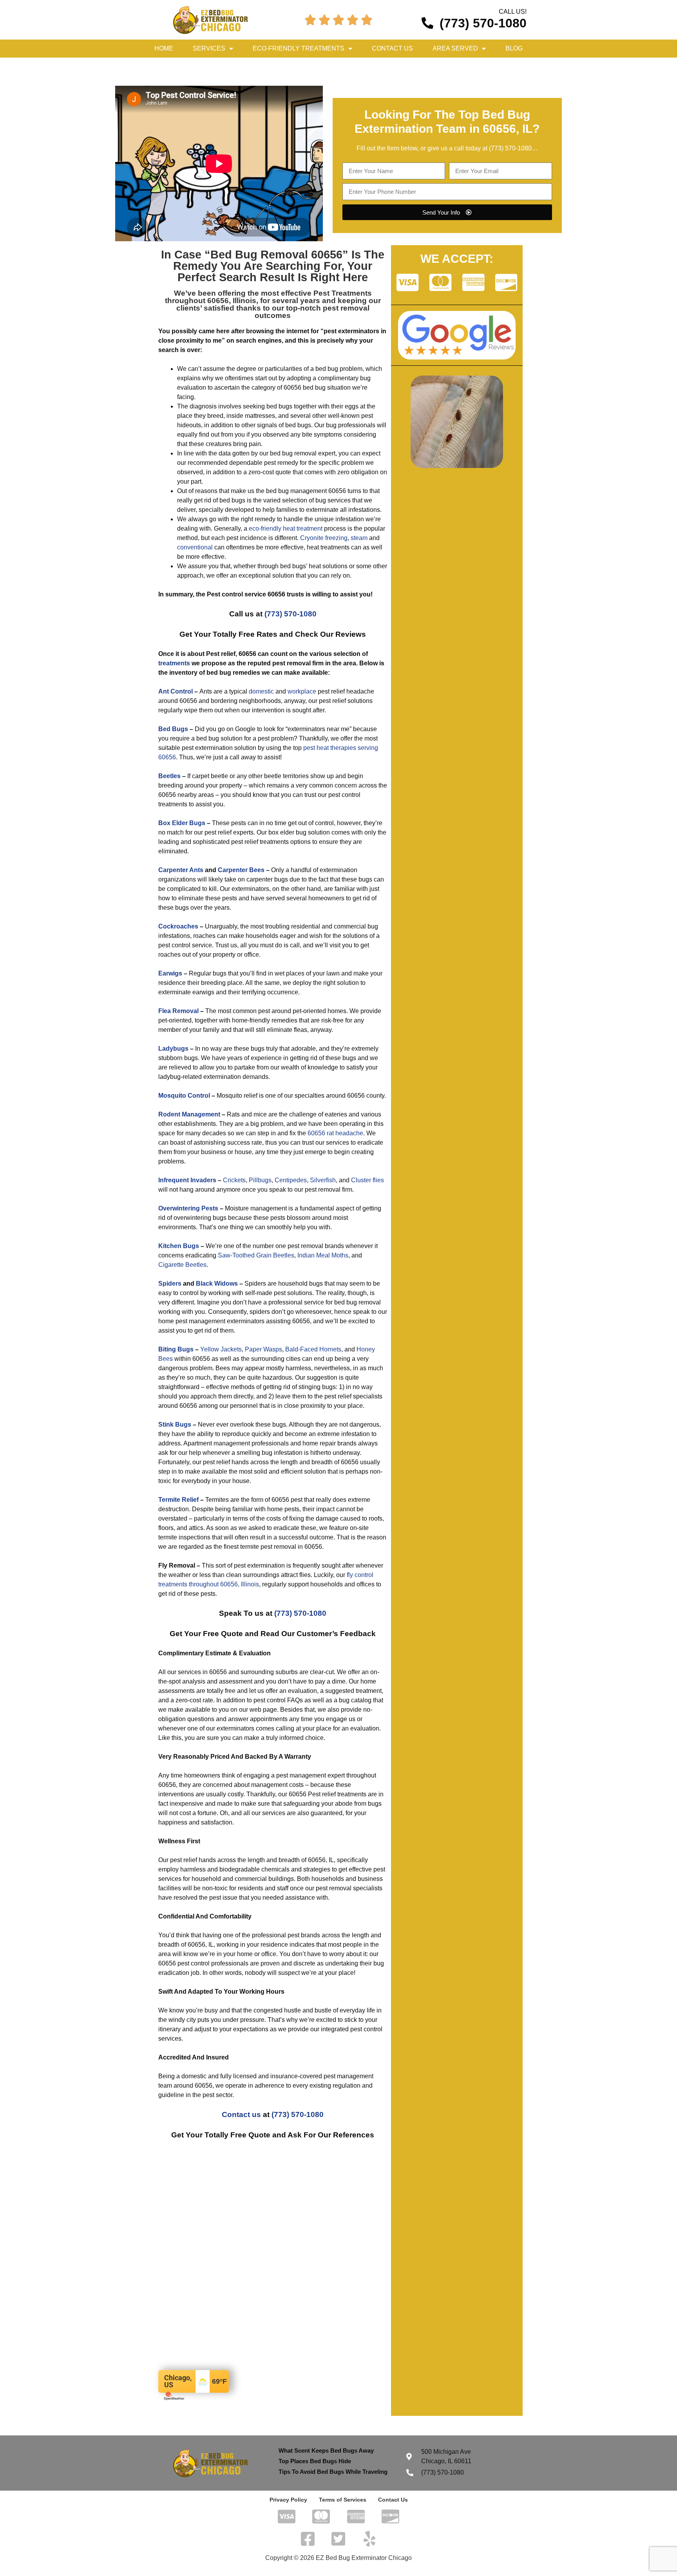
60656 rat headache (335, 1133)
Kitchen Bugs (179, 1246)
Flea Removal (178, 1011)
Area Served (455, 48)
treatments (174, 663)
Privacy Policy (288, 2500)
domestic (261, 691)
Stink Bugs (175, 1424)
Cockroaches (178, 926)
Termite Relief (178, 1500)
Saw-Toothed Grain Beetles (256, 1255)
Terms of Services (343, 2500)
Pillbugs (260, 1180)
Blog (514, 48)
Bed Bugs (173, 729)
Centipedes (291, 1180)
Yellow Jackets (221, 1349)
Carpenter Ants (181, 870)
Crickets (234, 1180)
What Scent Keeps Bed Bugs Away (326, 2450)
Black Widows (217, 1283)
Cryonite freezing (324, 538)
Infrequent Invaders (187, 1180)
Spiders (170, 1283)
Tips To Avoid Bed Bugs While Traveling (333, 2472)
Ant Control (176, 691)
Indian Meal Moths (323, 1255)
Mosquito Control (184, 1096)
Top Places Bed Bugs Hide (315, 2461)
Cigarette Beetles (182, 1265)
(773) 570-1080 (510, 148)
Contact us (241, 2114)
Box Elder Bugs (182, 823)
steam (359, 538)
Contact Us (392, 48)
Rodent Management (189, 1114)
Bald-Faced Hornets (313, 1349)
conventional (195, 547)
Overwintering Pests (188, 1208)
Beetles (169, 776)
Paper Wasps (263, 1349)
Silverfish (323, 1180)
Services (209, 48)
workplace (302, 691)
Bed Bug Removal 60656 (276, 255)
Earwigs (170, 973)
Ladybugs (173, 1049)
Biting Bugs (176, 1349)
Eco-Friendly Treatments (299, 48)
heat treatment (303, 528)
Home (164, 48)
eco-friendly (265, 528)
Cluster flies (367, 1180)
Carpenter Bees (241, 870)
